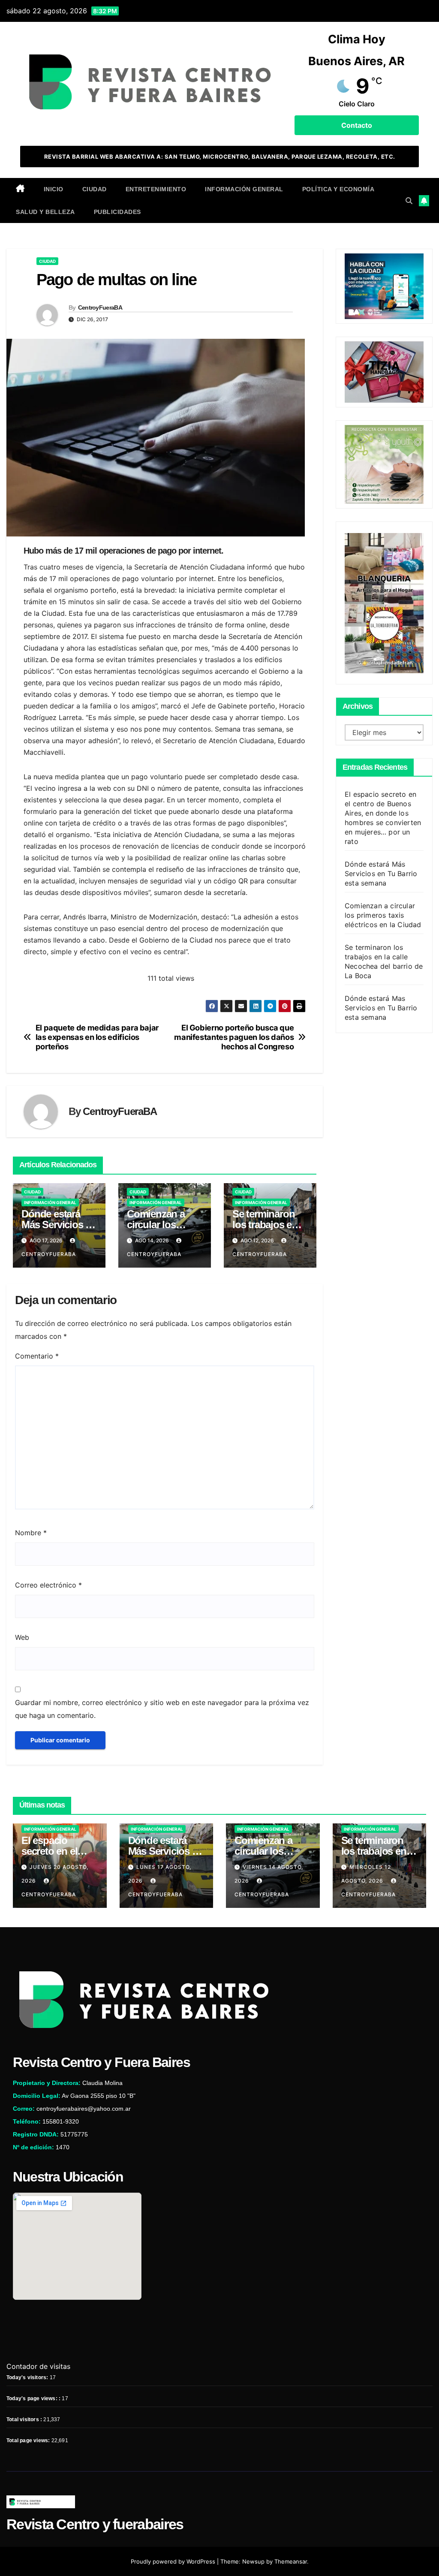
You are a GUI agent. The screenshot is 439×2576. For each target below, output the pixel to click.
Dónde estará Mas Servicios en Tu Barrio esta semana (381, 1008)
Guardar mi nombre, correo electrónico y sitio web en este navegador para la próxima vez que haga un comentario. (162, 1709)
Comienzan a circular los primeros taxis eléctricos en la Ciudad (383, 915)
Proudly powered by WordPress (174, 2561)
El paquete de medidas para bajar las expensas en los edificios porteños (97, 1037)
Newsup (253, 2561)
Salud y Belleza (45, 212)
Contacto (357, 125)
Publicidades (117, 212)
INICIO (54, 189)
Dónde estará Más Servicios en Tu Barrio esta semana (381, 874)
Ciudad (95, 189)
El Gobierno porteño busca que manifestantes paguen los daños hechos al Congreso (234, 1037)
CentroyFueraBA (100, 307)
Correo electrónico (48, 1585)
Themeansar (291, 2561)
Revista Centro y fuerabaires (95, 2524)
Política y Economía (338, 189)
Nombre (31, 1533)
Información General (244, 189)
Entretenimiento (156, 189)
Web (22, 1637)
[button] (409, 201)
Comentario (37, 1356)
